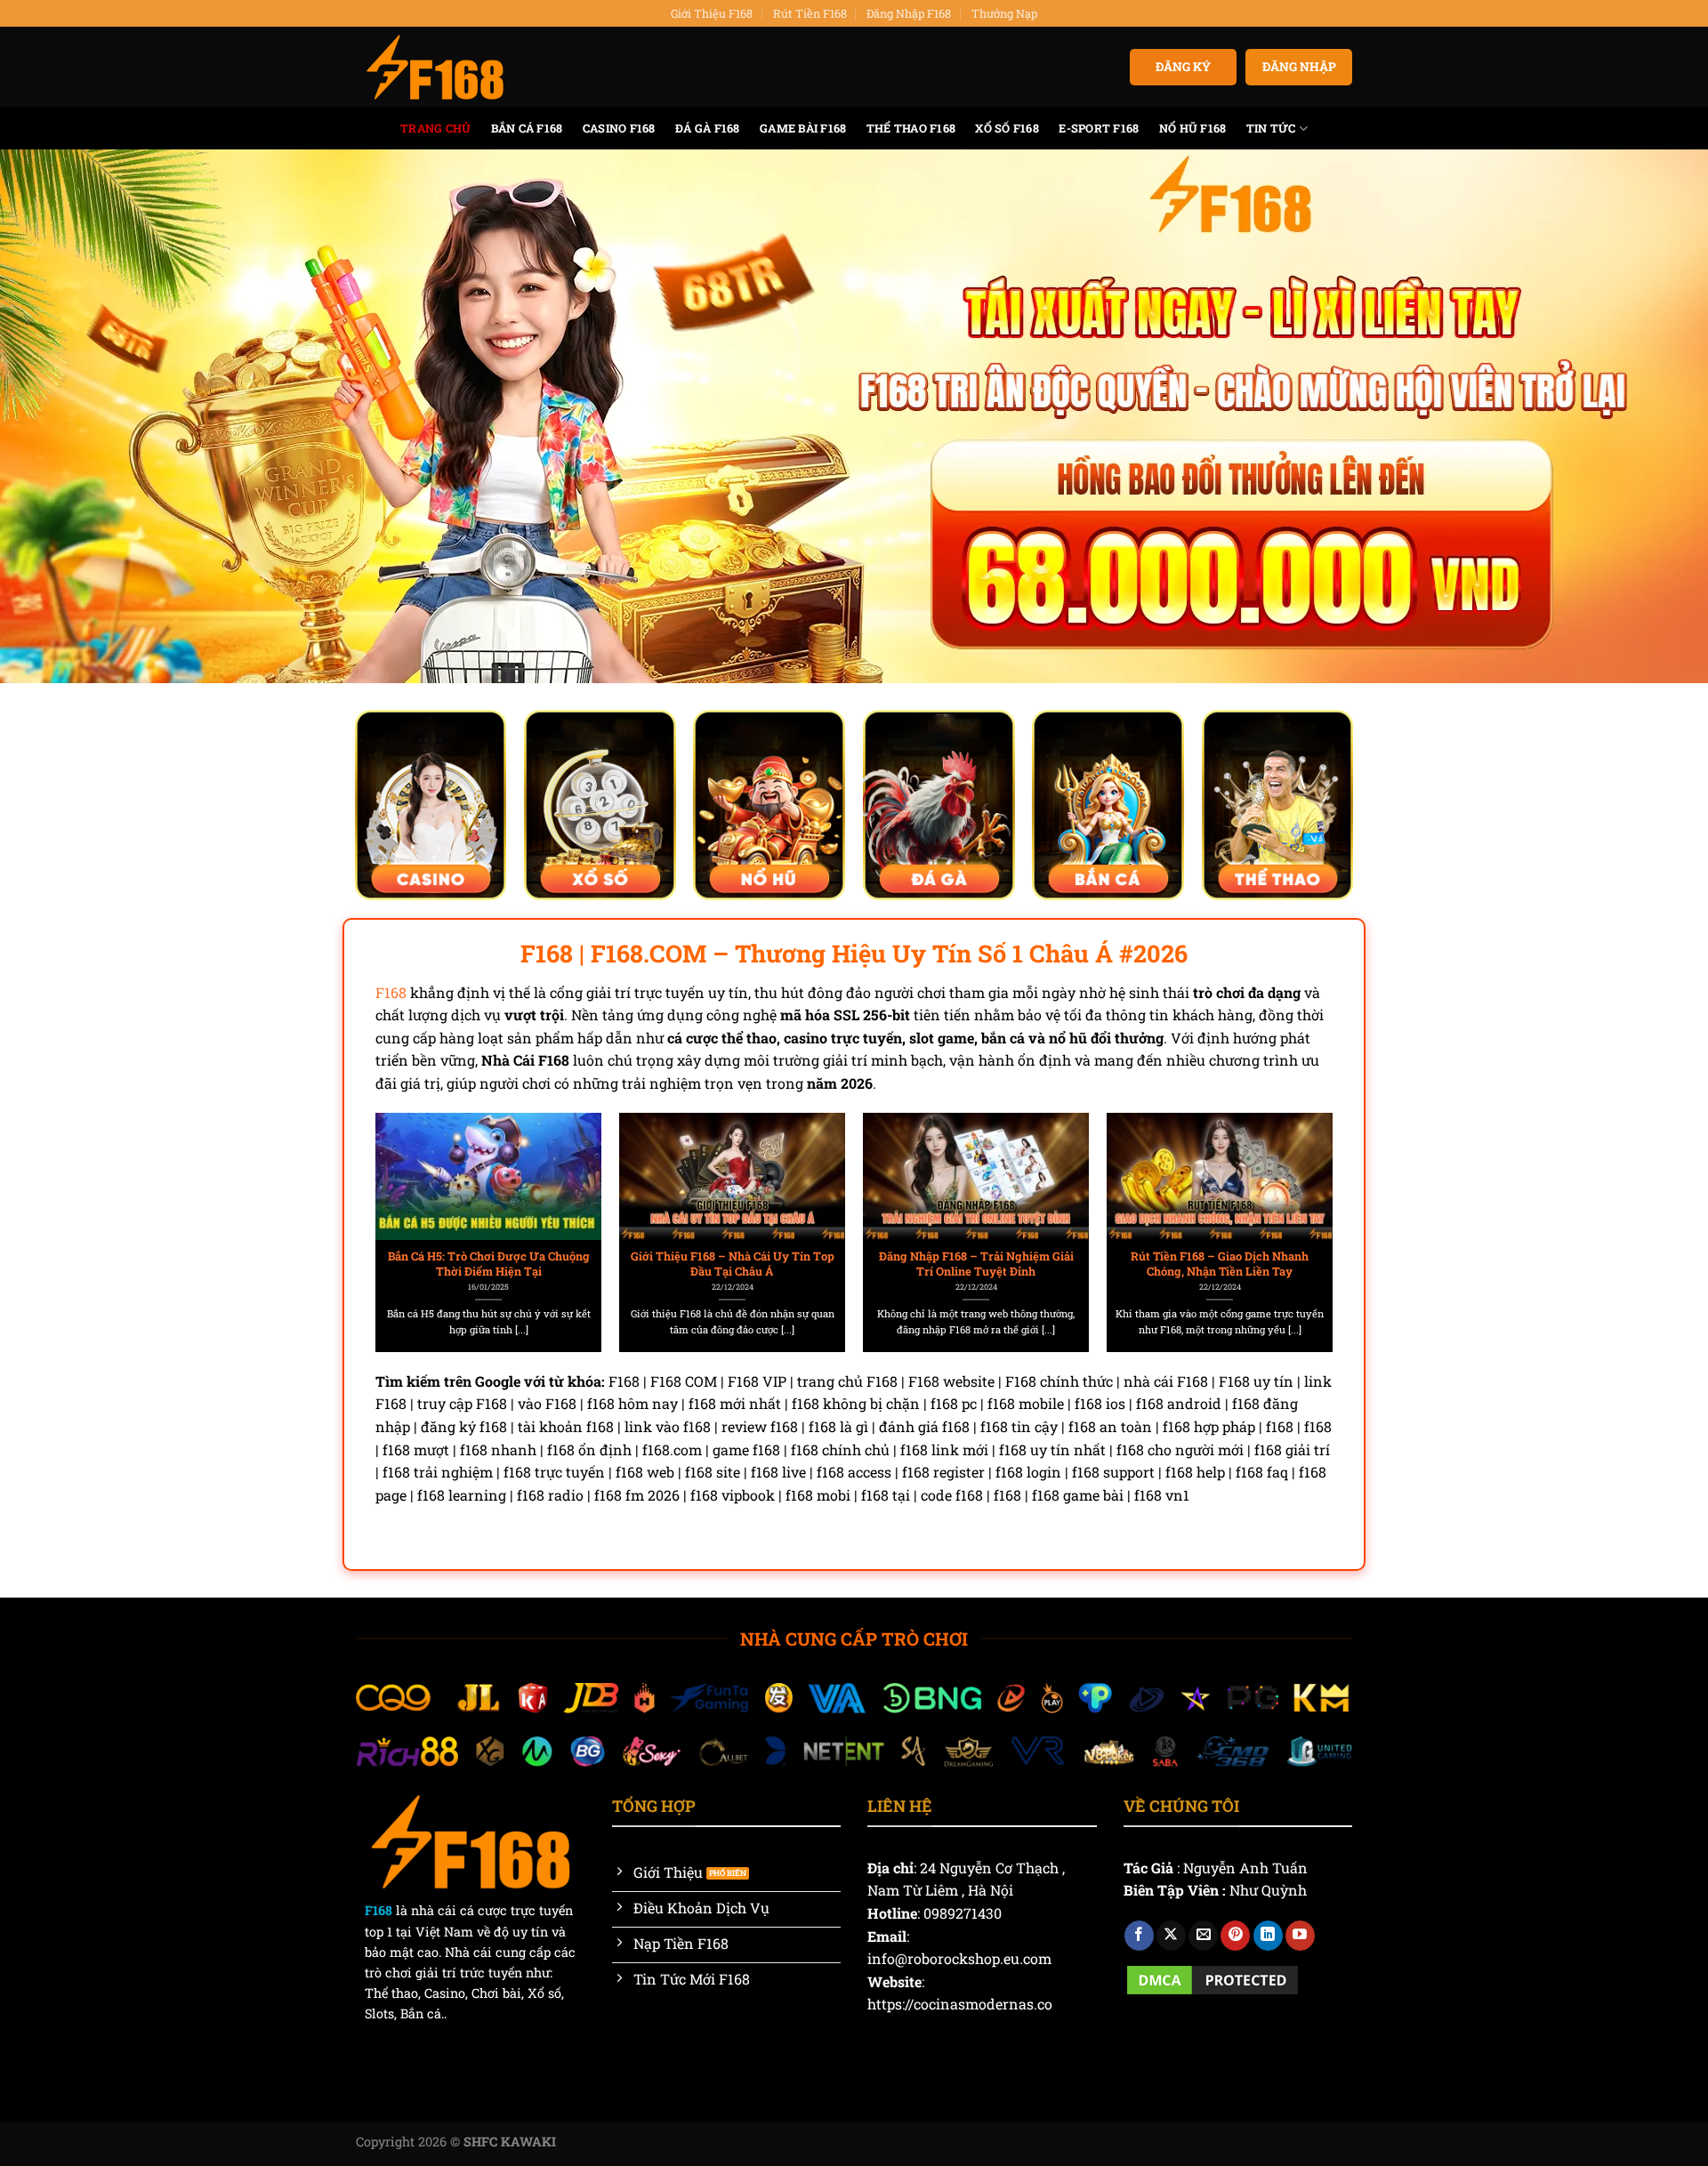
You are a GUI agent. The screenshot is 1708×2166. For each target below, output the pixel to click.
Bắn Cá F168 (527, 128)
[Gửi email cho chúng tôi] (1203, 1936)
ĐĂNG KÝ (1183, 67)
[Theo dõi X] (1171, 1936)
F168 (391, 992)
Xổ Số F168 (1007, 128)
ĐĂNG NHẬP (1299, 67)
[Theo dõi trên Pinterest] (1235, 1936)
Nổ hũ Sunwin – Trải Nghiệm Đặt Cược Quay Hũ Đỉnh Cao (489, 1264)
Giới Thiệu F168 (712, 13)
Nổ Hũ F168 (1193, 128)
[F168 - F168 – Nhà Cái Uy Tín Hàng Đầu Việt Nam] (435, 68)
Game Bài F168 (803, 128)
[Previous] (408, 1192)
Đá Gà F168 (708, 128)
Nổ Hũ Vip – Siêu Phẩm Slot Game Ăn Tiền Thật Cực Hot (733, 1264)
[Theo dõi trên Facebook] (1139, 1936)
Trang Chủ (435, 128)
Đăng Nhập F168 (909, 13)
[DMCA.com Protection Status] (1213, 1978)
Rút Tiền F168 (810, 13)
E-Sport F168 (1099, 128)
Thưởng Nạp (1004, 13)
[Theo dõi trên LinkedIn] (1268, 1936)
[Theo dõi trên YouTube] (1300, 1936)
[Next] (1300, 1192)
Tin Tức (1271, 128)
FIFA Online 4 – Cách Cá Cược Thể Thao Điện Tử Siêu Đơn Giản (976, 1264)
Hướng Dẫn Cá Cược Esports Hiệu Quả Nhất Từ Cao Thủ (1220, 1264)
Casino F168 (619, 128)
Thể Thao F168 (911, 128)
